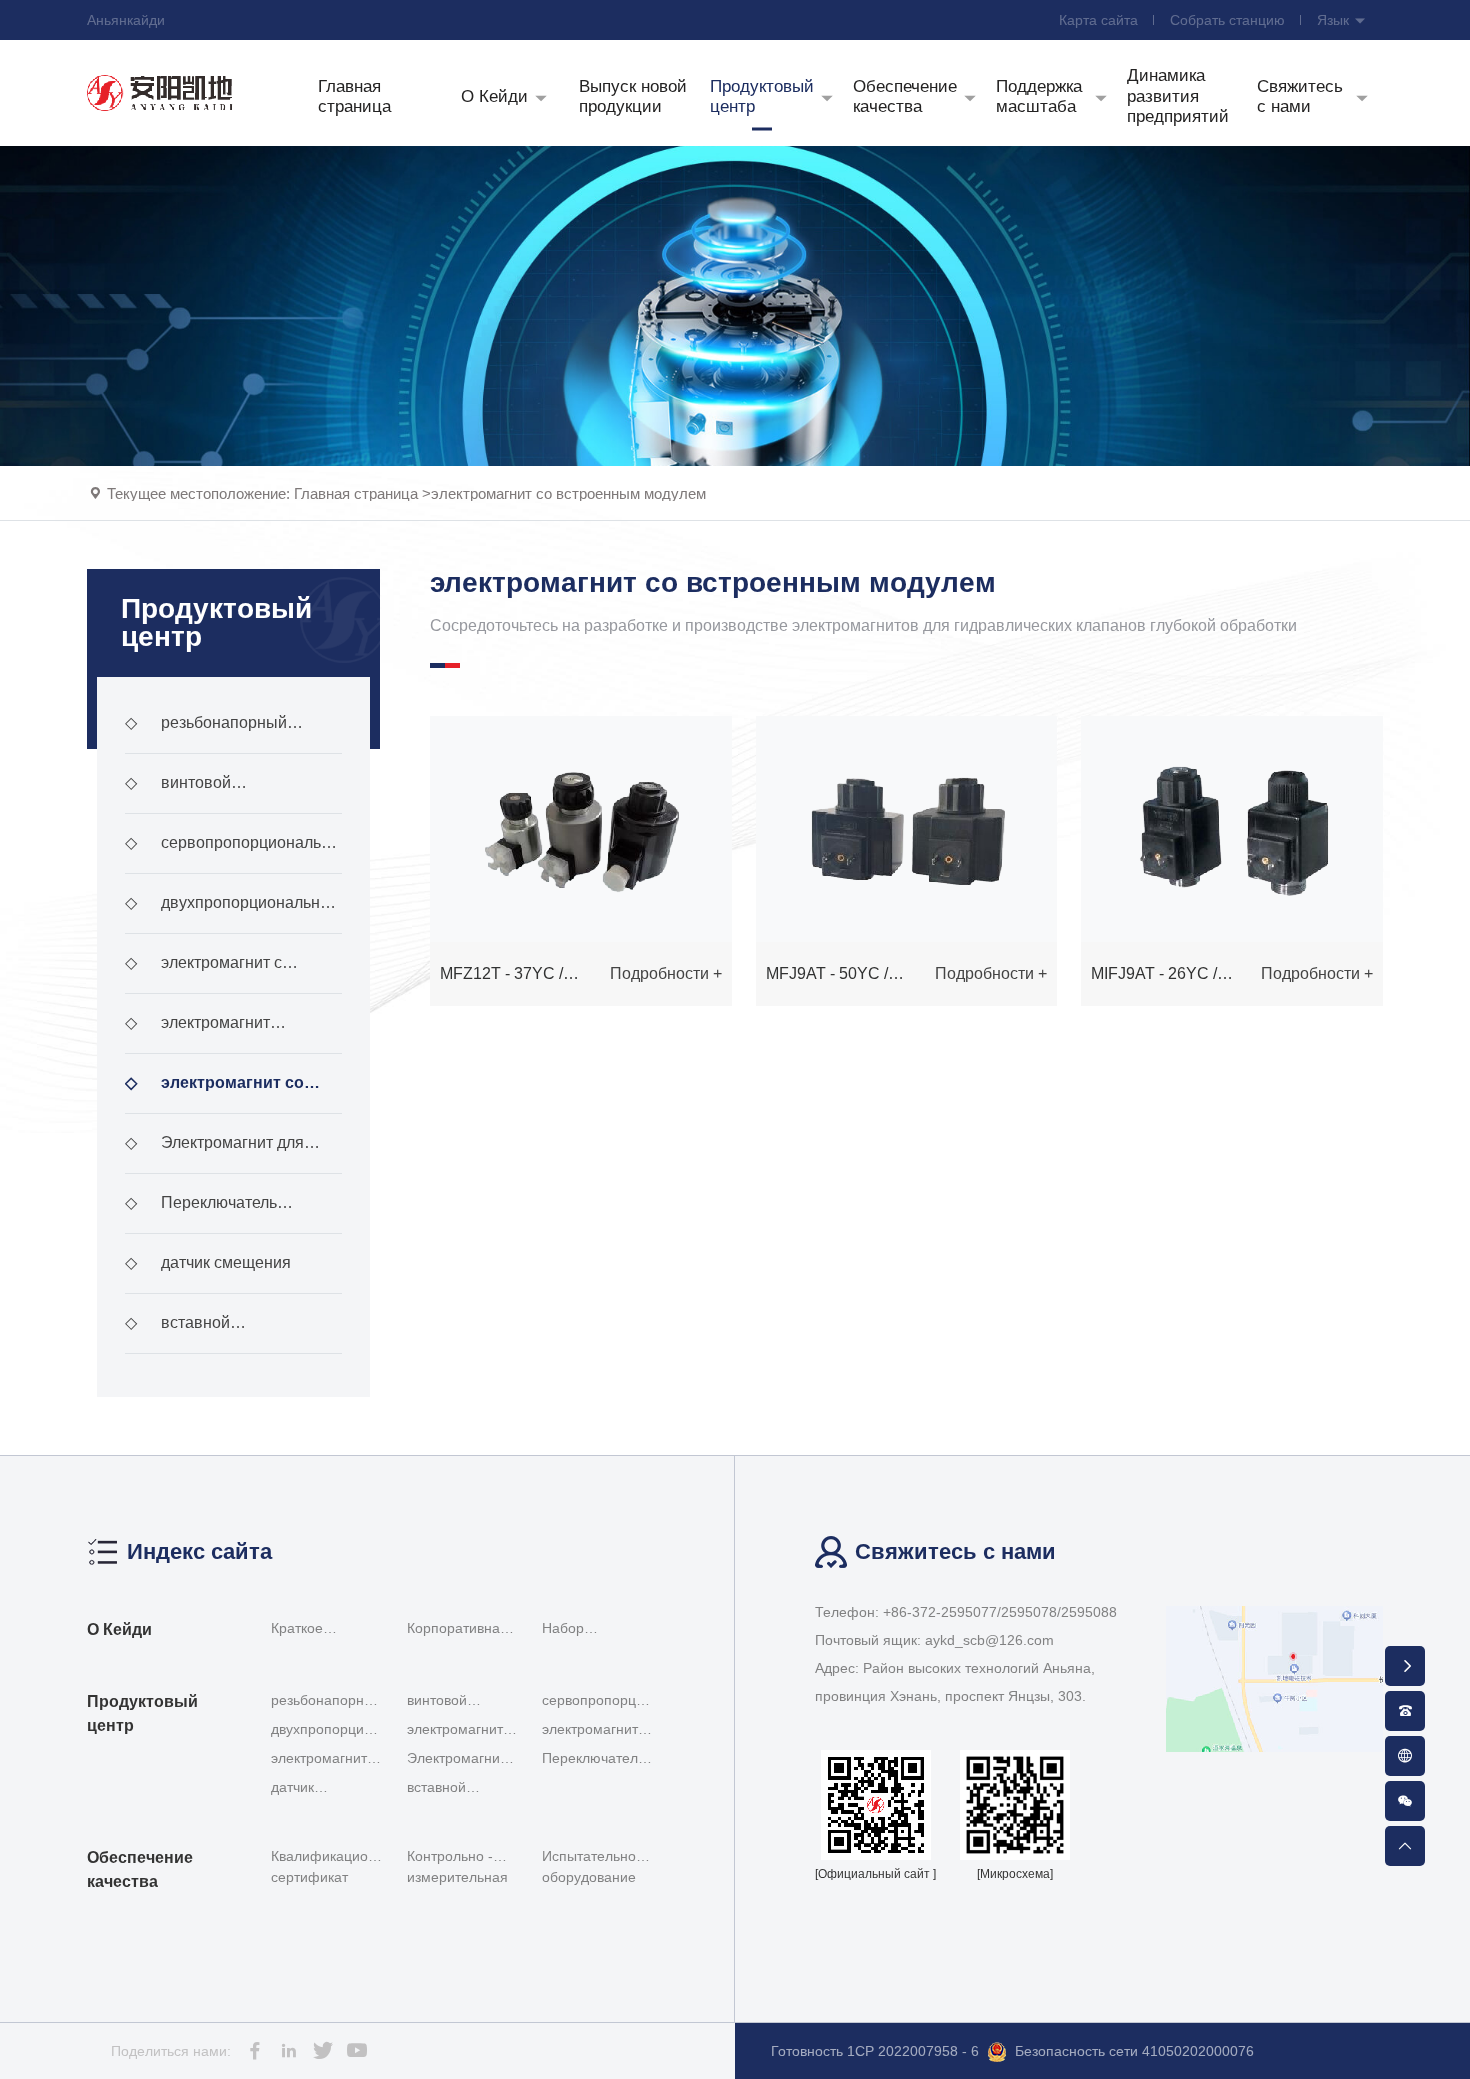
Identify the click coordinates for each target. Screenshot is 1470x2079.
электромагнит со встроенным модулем (568, 493)
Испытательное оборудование (593, 1866)
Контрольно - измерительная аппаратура (457, 1871)
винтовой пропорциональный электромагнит (198, 794)
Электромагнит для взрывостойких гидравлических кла (214, 1154)
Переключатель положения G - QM (201, 1214)
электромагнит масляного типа (197, 1034)
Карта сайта (1098, 20)
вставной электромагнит (179, 1334)
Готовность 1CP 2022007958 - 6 (875, 2051)
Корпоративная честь (457, 1631)
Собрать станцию (1227, 20)
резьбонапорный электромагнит (206, 734)
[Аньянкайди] (160, 92)
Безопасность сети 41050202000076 (1134, 2051)
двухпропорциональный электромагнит (233, 914)
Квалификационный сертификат (333, 1866)
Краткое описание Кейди (324, 1631)
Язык (1335, 20)
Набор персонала (577, 1631)
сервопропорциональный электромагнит (233, 854)
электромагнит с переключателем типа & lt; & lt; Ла (229, 974)
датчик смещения (208, 1262)
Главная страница (356, 493)
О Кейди (119, 1629)
